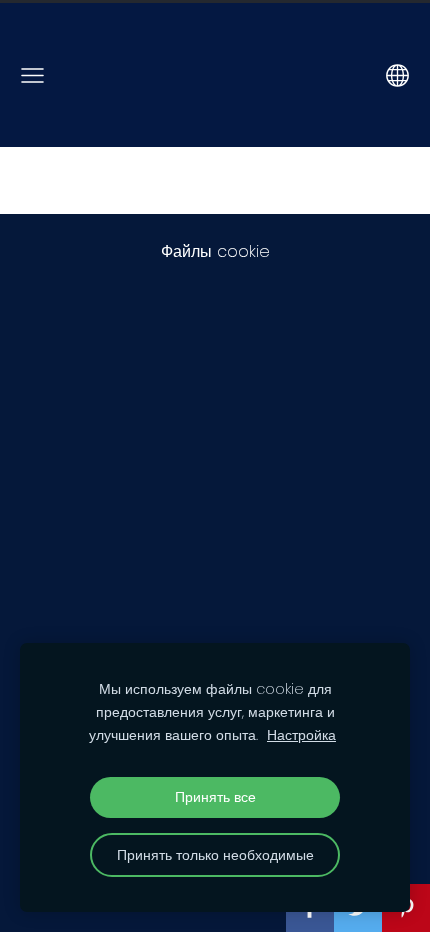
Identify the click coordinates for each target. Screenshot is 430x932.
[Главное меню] (32, 75)
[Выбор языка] (397, 75)
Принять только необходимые (215, 855)
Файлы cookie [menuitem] (215, 251)
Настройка (301, 735)
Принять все (215, 797)
